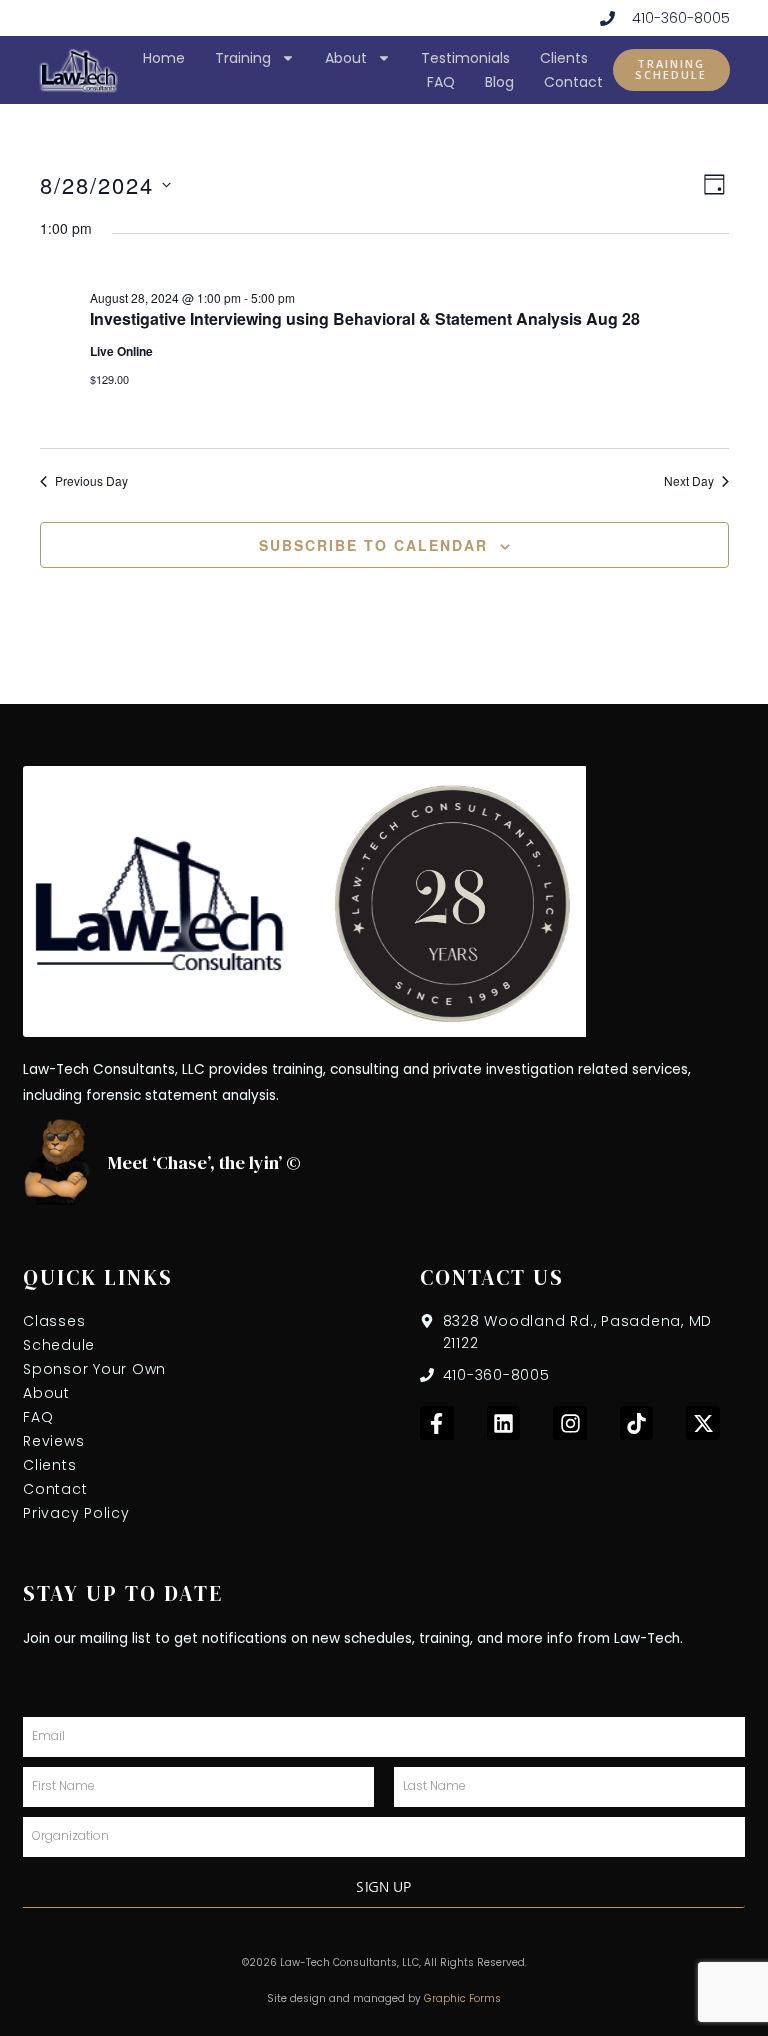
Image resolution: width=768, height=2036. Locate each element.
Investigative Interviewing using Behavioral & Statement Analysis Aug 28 (365, 318)
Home (164, 58)
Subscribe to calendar (373, 545)
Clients (564, 58)
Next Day (689, 481)
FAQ (441, 82)
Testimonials (465, 58)
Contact (573, 82)
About (346, 58)
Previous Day (91, 481)
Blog (499, 82)
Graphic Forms (462, 1998)
